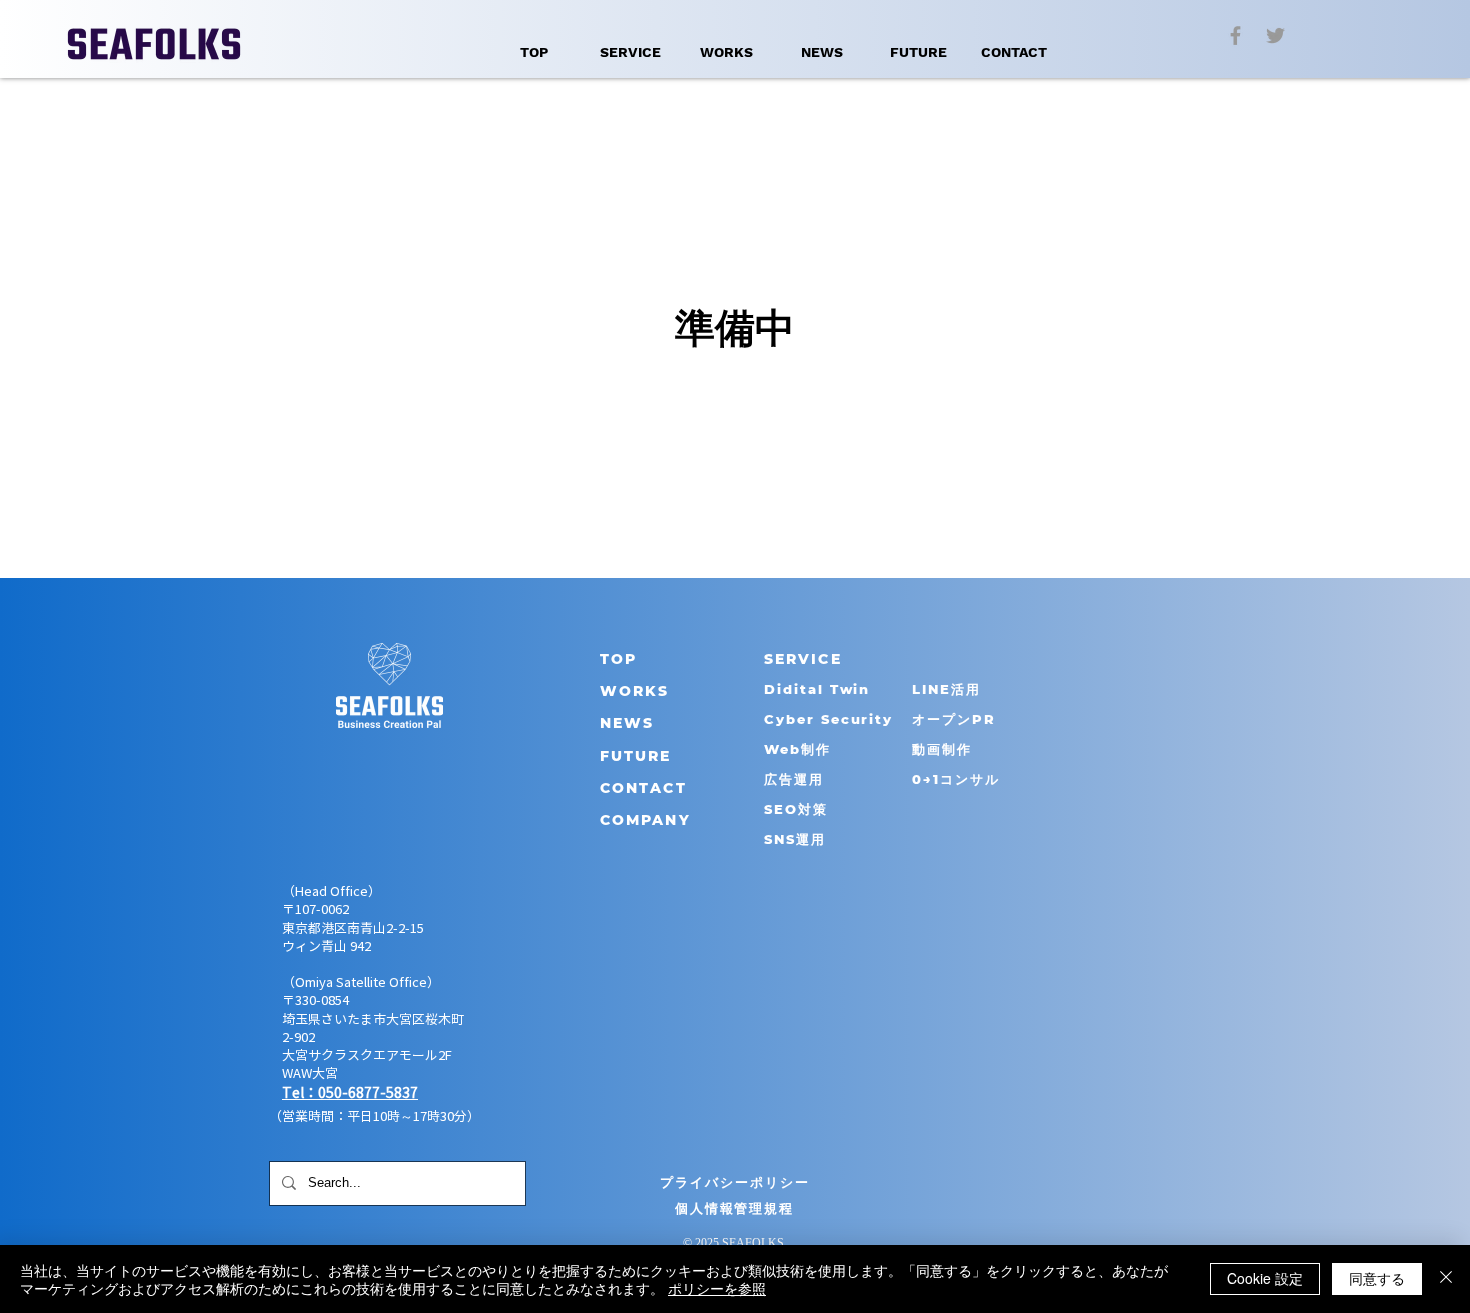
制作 (816, 749)
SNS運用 (795, 839)
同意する (1377, 1278)
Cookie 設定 (1265, 1278)
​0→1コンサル (956, 779)
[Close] (1446, 1279)
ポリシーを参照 (717, 1288)
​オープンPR (954, 719)
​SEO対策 (796, 809)
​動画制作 (942, 749)
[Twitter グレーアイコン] (1275, 35)
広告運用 (794, 779)
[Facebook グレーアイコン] (1235, 35)
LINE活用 (946, 689)
